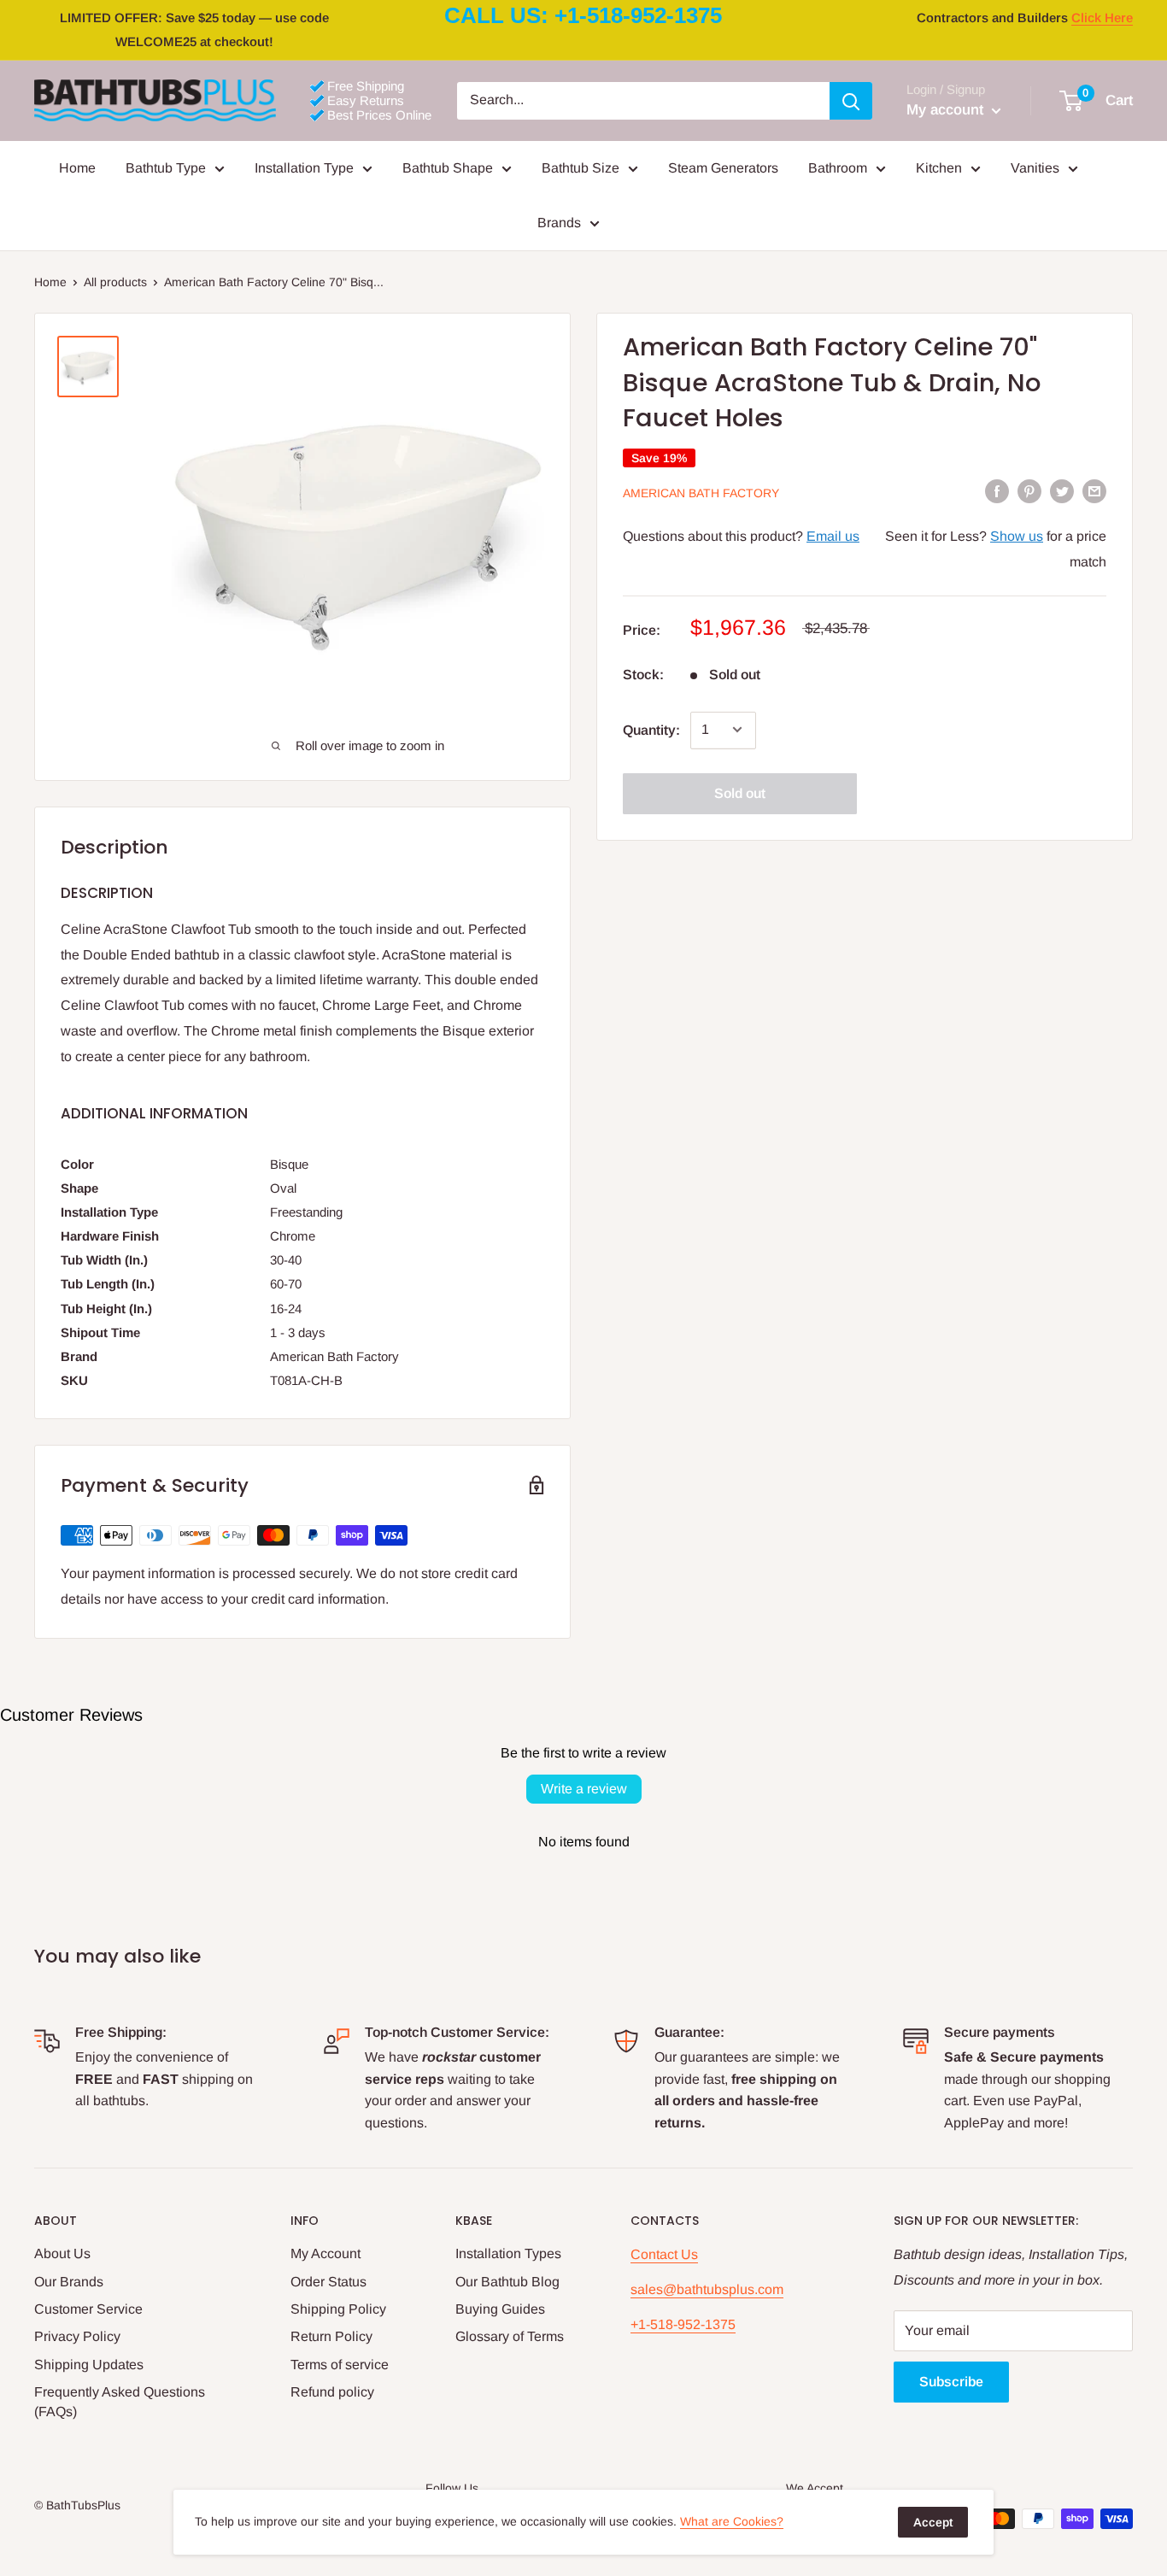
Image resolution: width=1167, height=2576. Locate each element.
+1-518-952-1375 (683, 2324)
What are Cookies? (732, 2521)
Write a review (584, 1789)
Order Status (328, 2282)
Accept (933, 2522)
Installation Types (508, 2253)
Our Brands (69, 2282)
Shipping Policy (338, 2309)
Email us (833, 535)
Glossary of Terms (510, 2336)
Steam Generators (723, 168)
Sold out (740, 792)
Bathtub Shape (448, 168)
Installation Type (304, 168)
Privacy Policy (77, 2336)
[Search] (851, 101)
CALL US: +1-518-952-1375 (583, 15)
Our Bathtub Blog (507, 2282)
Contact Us (664, 2254)
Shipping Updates (89, 2365)
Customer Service (88, 2309)
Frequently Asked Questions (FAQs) (120, 2401)
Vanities (1035, 168)
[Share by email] (1094, 491)
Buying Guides (500, 2309)
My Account (325, 2253)
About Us (62, 2253)
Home (77, 168)
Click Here (1102, 18)
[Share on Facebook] (997, 491)
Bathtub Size (581, 168)
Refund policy (332, 2392)
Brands (559, 223)
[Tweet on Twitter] (1062, 491)
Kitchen (939, 168)
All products (115, 282)
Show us (1017, 535)
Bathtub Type (166, 168)
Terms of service (340, 2365)
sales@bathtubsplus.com (707, 2289)
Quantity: (651, 729)
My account (947, 110)
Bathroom (838, 168)
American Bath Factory (701, 492)
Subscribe (951, 2382)
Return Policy (331, 2336)
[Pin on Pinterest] (1029, 491)
